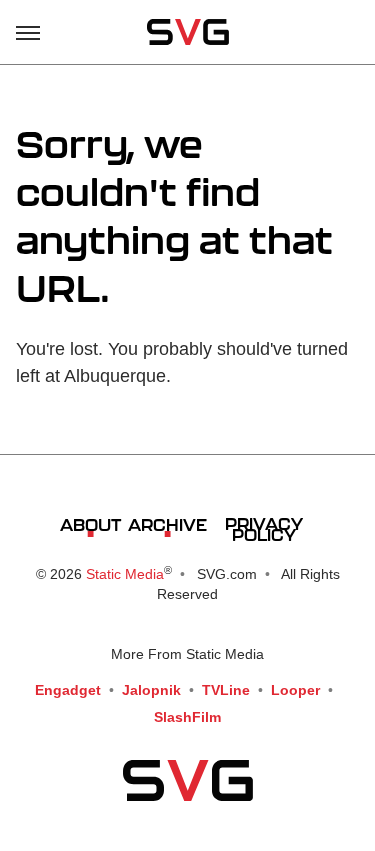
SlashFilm (187, 717)
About (90, 524)
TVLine (226, 690)
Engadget (68, 690)
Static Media (125, 574)
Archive (167, 524)
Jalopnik (151, 690)
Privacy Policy (264, 529)
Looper (295, 690)
